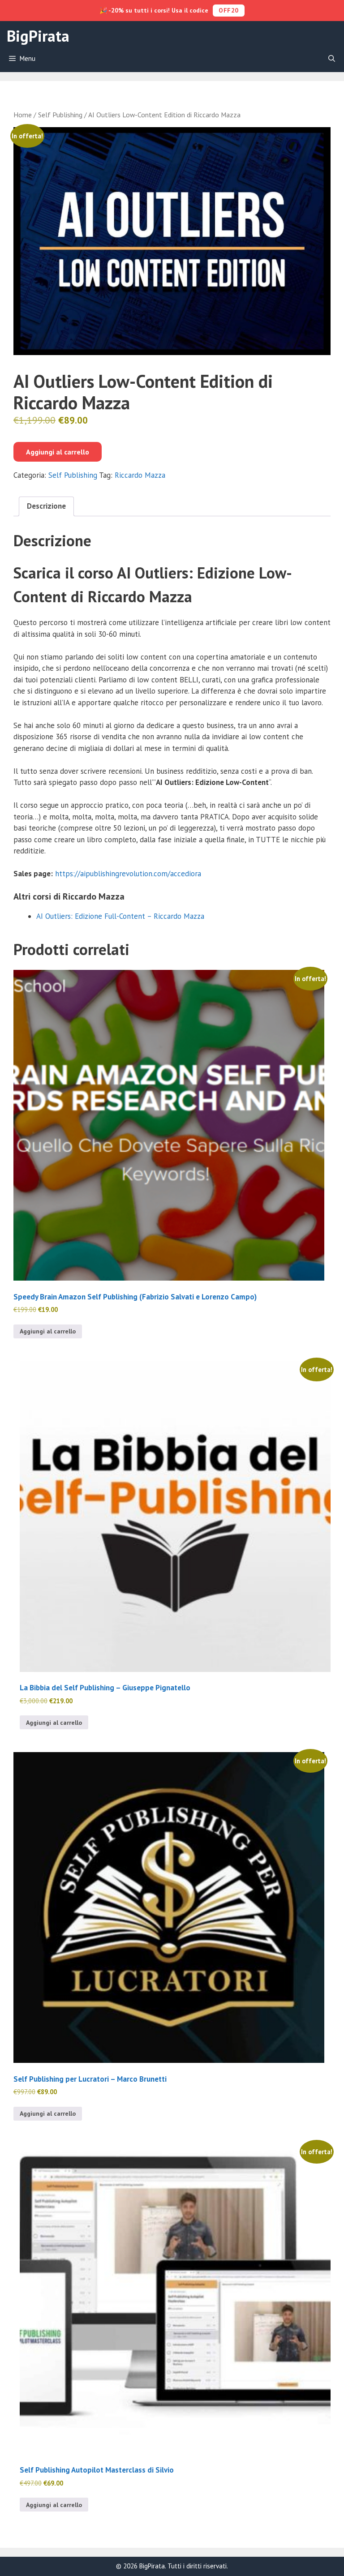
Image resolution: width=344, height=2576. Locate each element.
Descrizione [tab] (46, 506)
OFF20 (229, 10)
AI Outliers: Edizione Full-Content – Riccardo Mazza (120, 916)
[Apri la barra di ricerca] (332, 59)
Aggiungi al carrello (58, 452)
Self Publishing (60, 115)
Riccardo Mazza (140, 475)
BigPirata (38, 36)
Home (23, 115)
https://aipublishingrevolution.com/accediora (128, 874)
